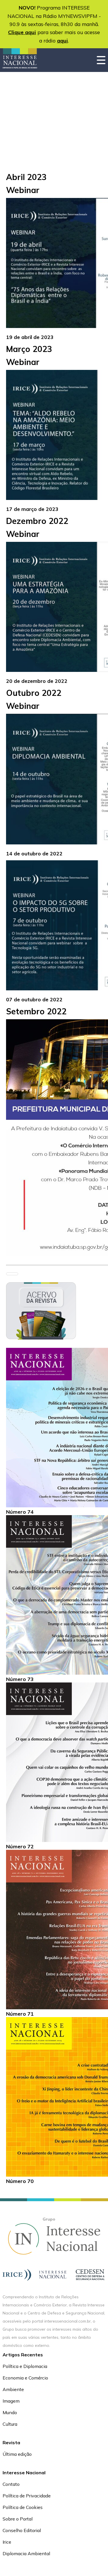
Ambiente (13, 2389)
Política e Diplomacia (25, 2366)
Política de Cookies (23, 2507)
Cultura (10, 2424)
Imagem (11, 2401)
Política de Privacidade (27, 2496)
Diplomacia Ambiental (26, 2553)
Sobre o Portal (18, 2519)
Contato (11, 2484)
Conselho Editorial (22, 2530)
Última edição (17, 2454)
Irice (7, 2542)
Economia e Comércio (25, 2378)
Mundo (10, 2412)
